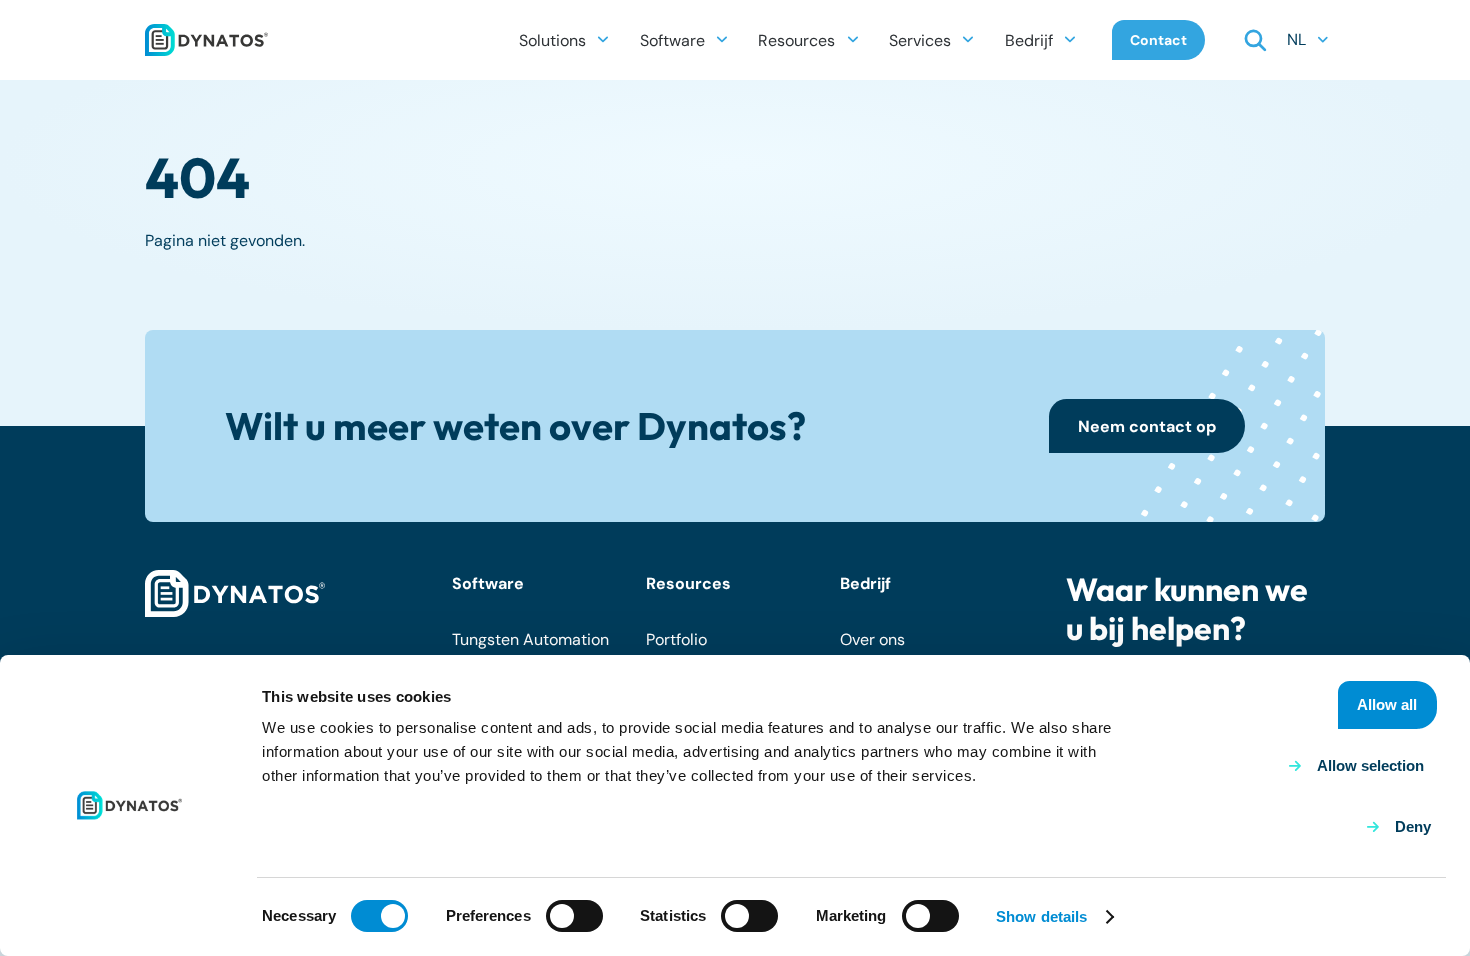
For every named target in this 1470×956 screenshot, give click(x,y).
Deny (1413, 826)
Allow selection (1370, 765)
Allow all (1387, 704)
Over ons (872, 639)
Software (488, 583)
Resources (688, 583)
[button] (603, 39)
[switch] (574, 916)
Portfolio (676, 639)
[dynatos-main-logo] (206, 40)
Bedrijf (865, 583)
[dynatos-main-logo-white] (235, 594)
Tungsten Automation (530, 639)
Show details (1041, 916)
